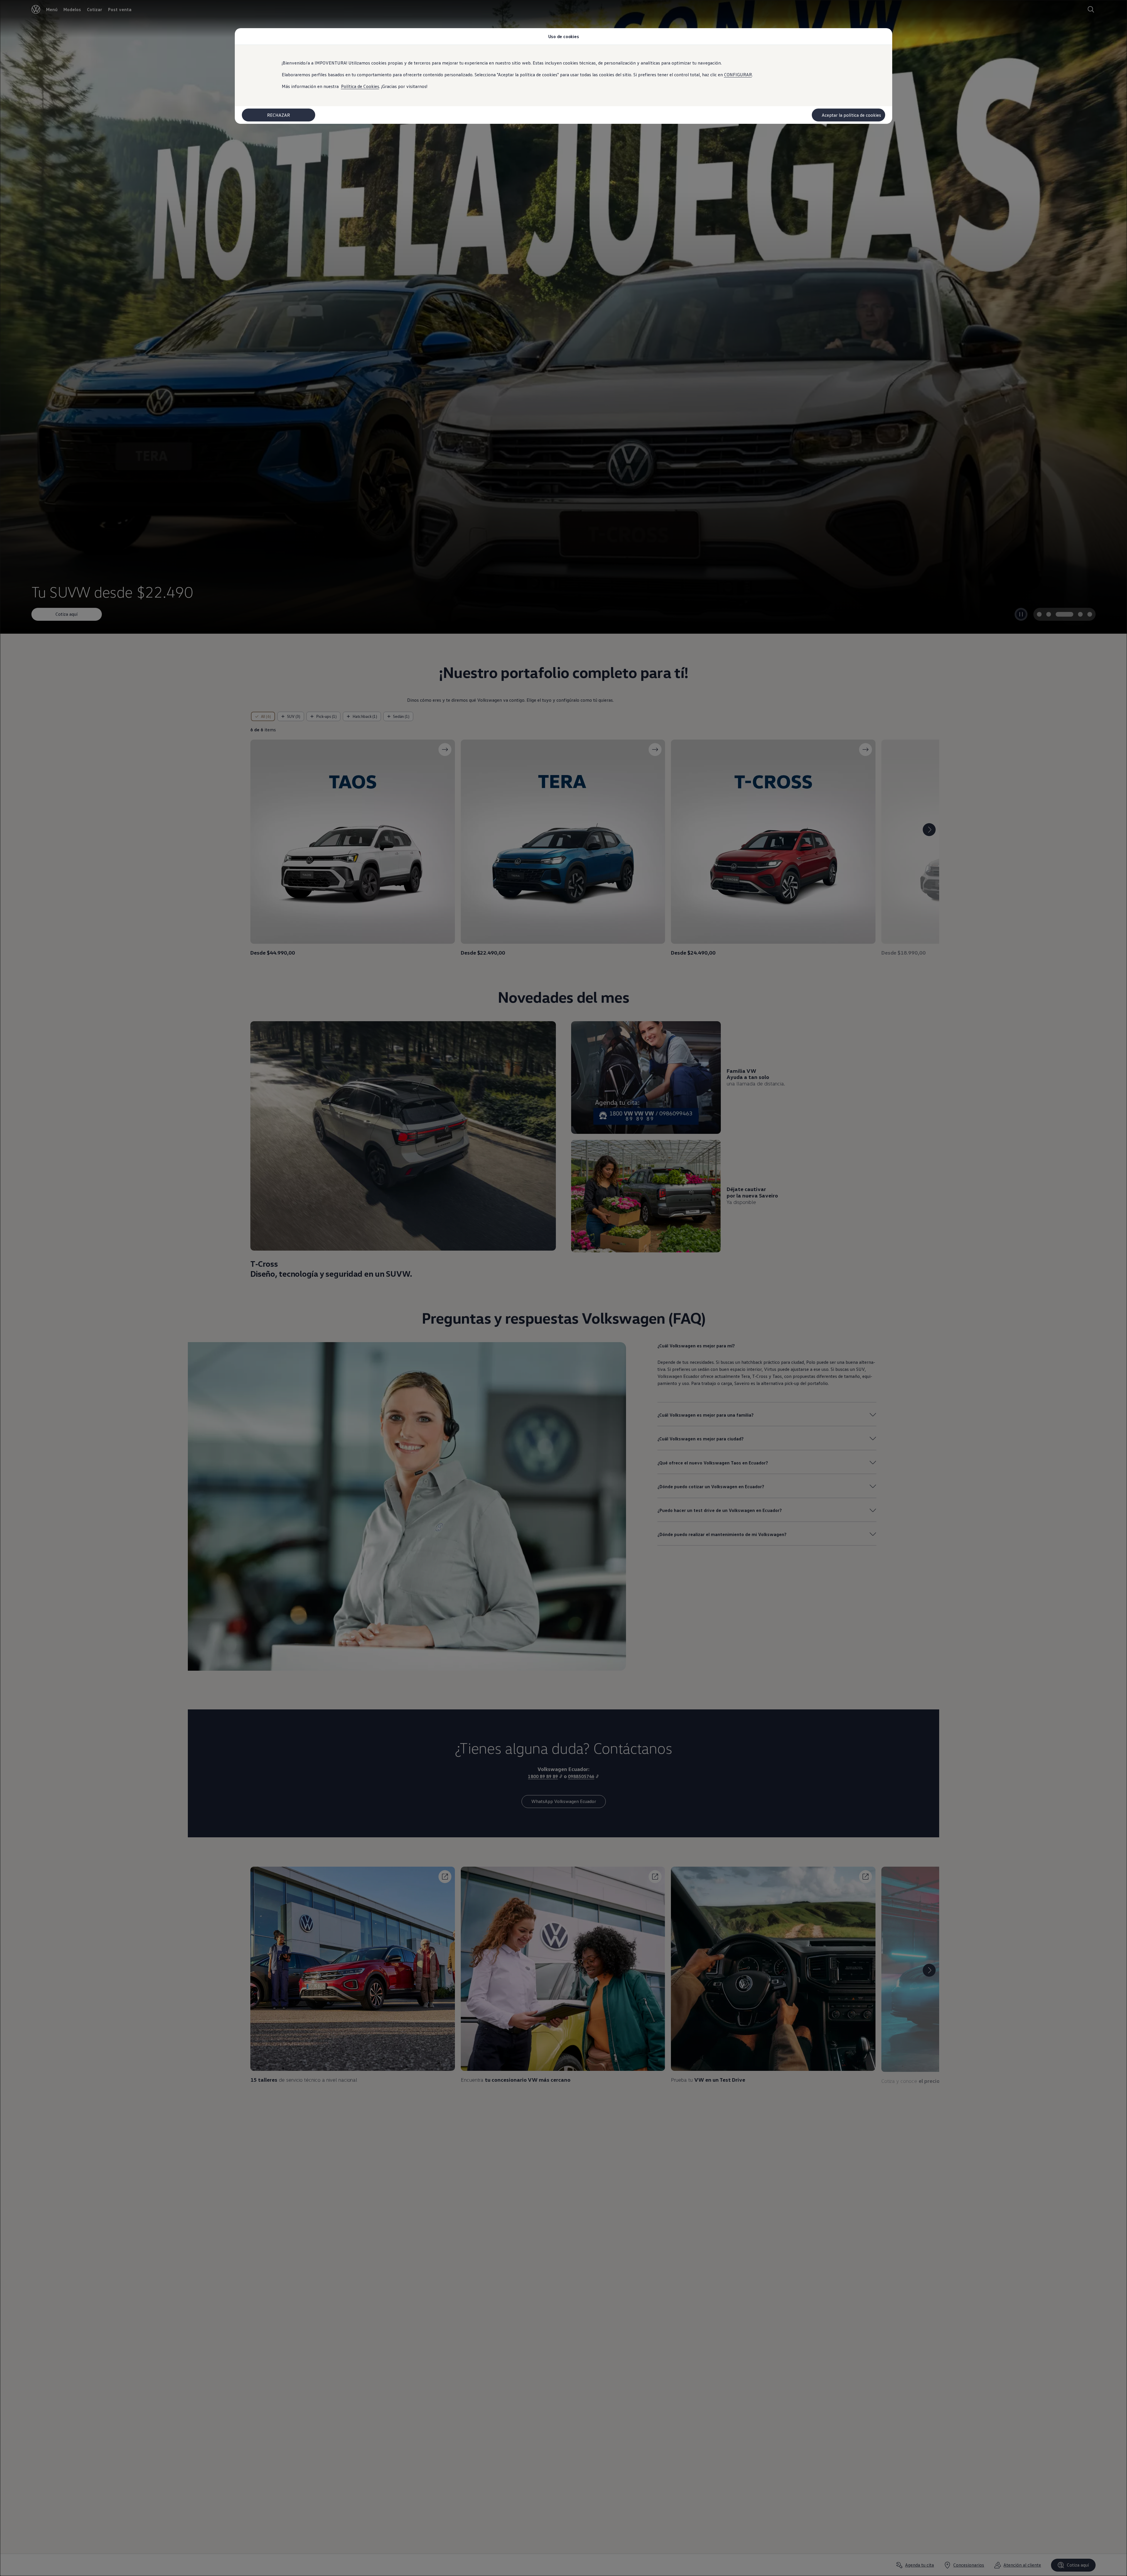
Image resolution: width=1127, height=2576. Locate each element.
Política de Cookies (360, 86)
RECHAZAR (279, 115)
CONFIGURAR (738, 75)
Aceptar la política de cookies (851, 115)
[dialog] (563, 1288)
